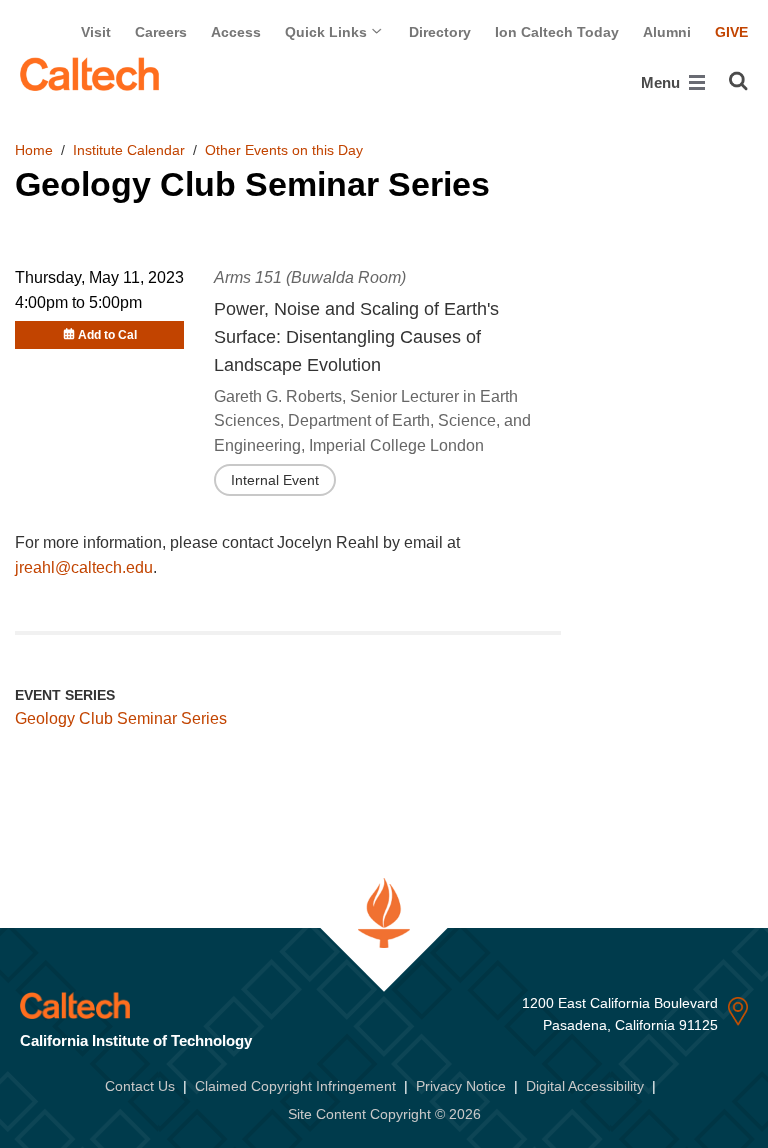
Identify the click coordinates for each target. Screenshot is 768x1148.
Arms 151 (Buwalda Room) (310, 277)
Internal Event (275, 480)
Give (731, 32)
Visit (96, 32)
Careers (161, 32)
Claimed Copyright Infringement (295, 1086)
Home (34, 150)
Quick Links (328, 32)
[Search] (738, 81)
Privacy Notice (461, 1086)
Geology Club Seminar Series (121, 718)
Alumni (667, 32)
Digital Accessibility (585, 1086)
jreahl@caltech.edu (84, 567)
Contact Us (140, 1086)
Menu (662, 82)
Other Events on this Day (284, 150)
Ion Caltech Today (557, 32)
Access (236, 32)
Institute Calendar (129, 150)
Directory (440, 32)
